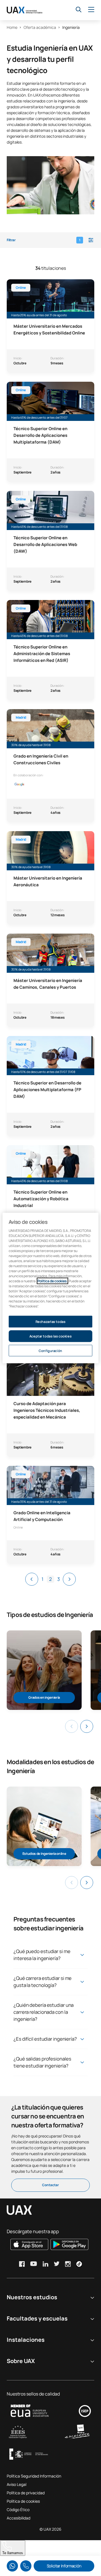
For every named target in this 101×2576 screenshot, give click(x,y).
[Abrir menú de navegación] (91, 10)
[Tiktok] (79, 2264)
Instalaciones (26, 2340)
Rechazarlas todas (51, 1321)
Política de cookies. (52, 1281)
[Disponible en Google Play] (69, 2244)
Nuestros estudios (32, 2297)
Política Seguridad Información (34, 2476)
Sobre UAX (21, 2361)
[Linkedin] (45, 2264)
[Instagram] (68, 2264)
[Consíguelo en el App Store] (29, 2244)
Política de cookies (23, 2501)
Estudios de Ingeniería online (44, 1854)
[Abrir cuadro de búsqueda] (79, 10)
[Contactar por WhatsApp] (12, 2566)
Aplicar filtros (74, 2546)
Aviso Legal (17, 2484)
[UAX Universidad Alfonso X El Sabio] (25, 10)
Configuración (50, 1350)
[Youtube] (34, 2264)
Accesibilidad (19, 2518)
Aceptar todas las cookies (50, 1336)
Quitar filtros (28, 2546)
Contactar (50, 2185)
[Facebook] (22, 2264)
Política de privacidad (26, 2493)
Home (12, 27)
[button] (50, 240)
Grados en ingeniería (44, 1697)
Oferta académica (40, 27)
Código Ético (18, 2510)
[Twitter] (57, 2264)
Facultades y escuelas (37, 2318)
